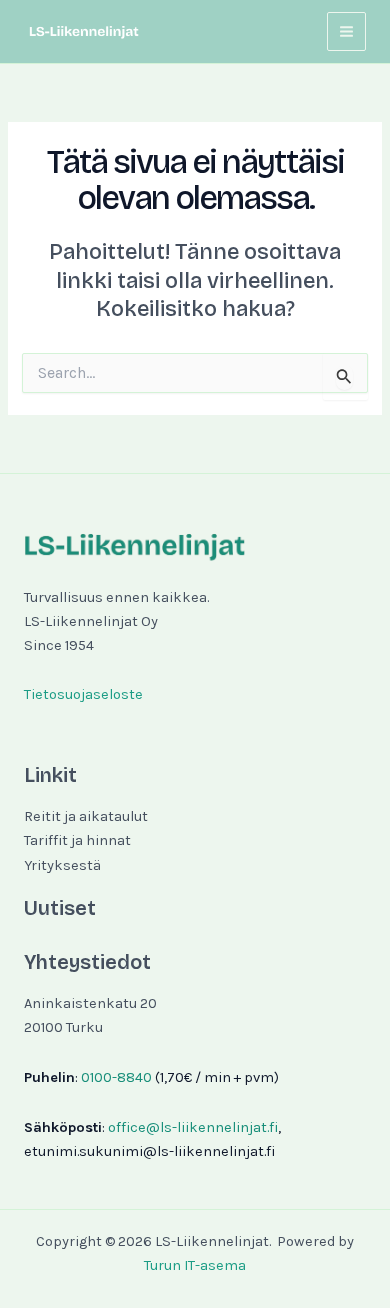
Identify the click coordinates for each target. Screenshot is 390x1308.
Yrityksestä (62, 865)
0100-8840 (116, 1077)
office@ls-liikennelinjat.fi (193, 1127)
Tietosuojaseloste (83, 694)
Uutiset (60, 908)
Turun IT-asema (195, 1265)
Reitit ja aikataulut (86, 816)
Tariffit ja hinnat (77, 840)
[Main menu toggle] (346, 31)
